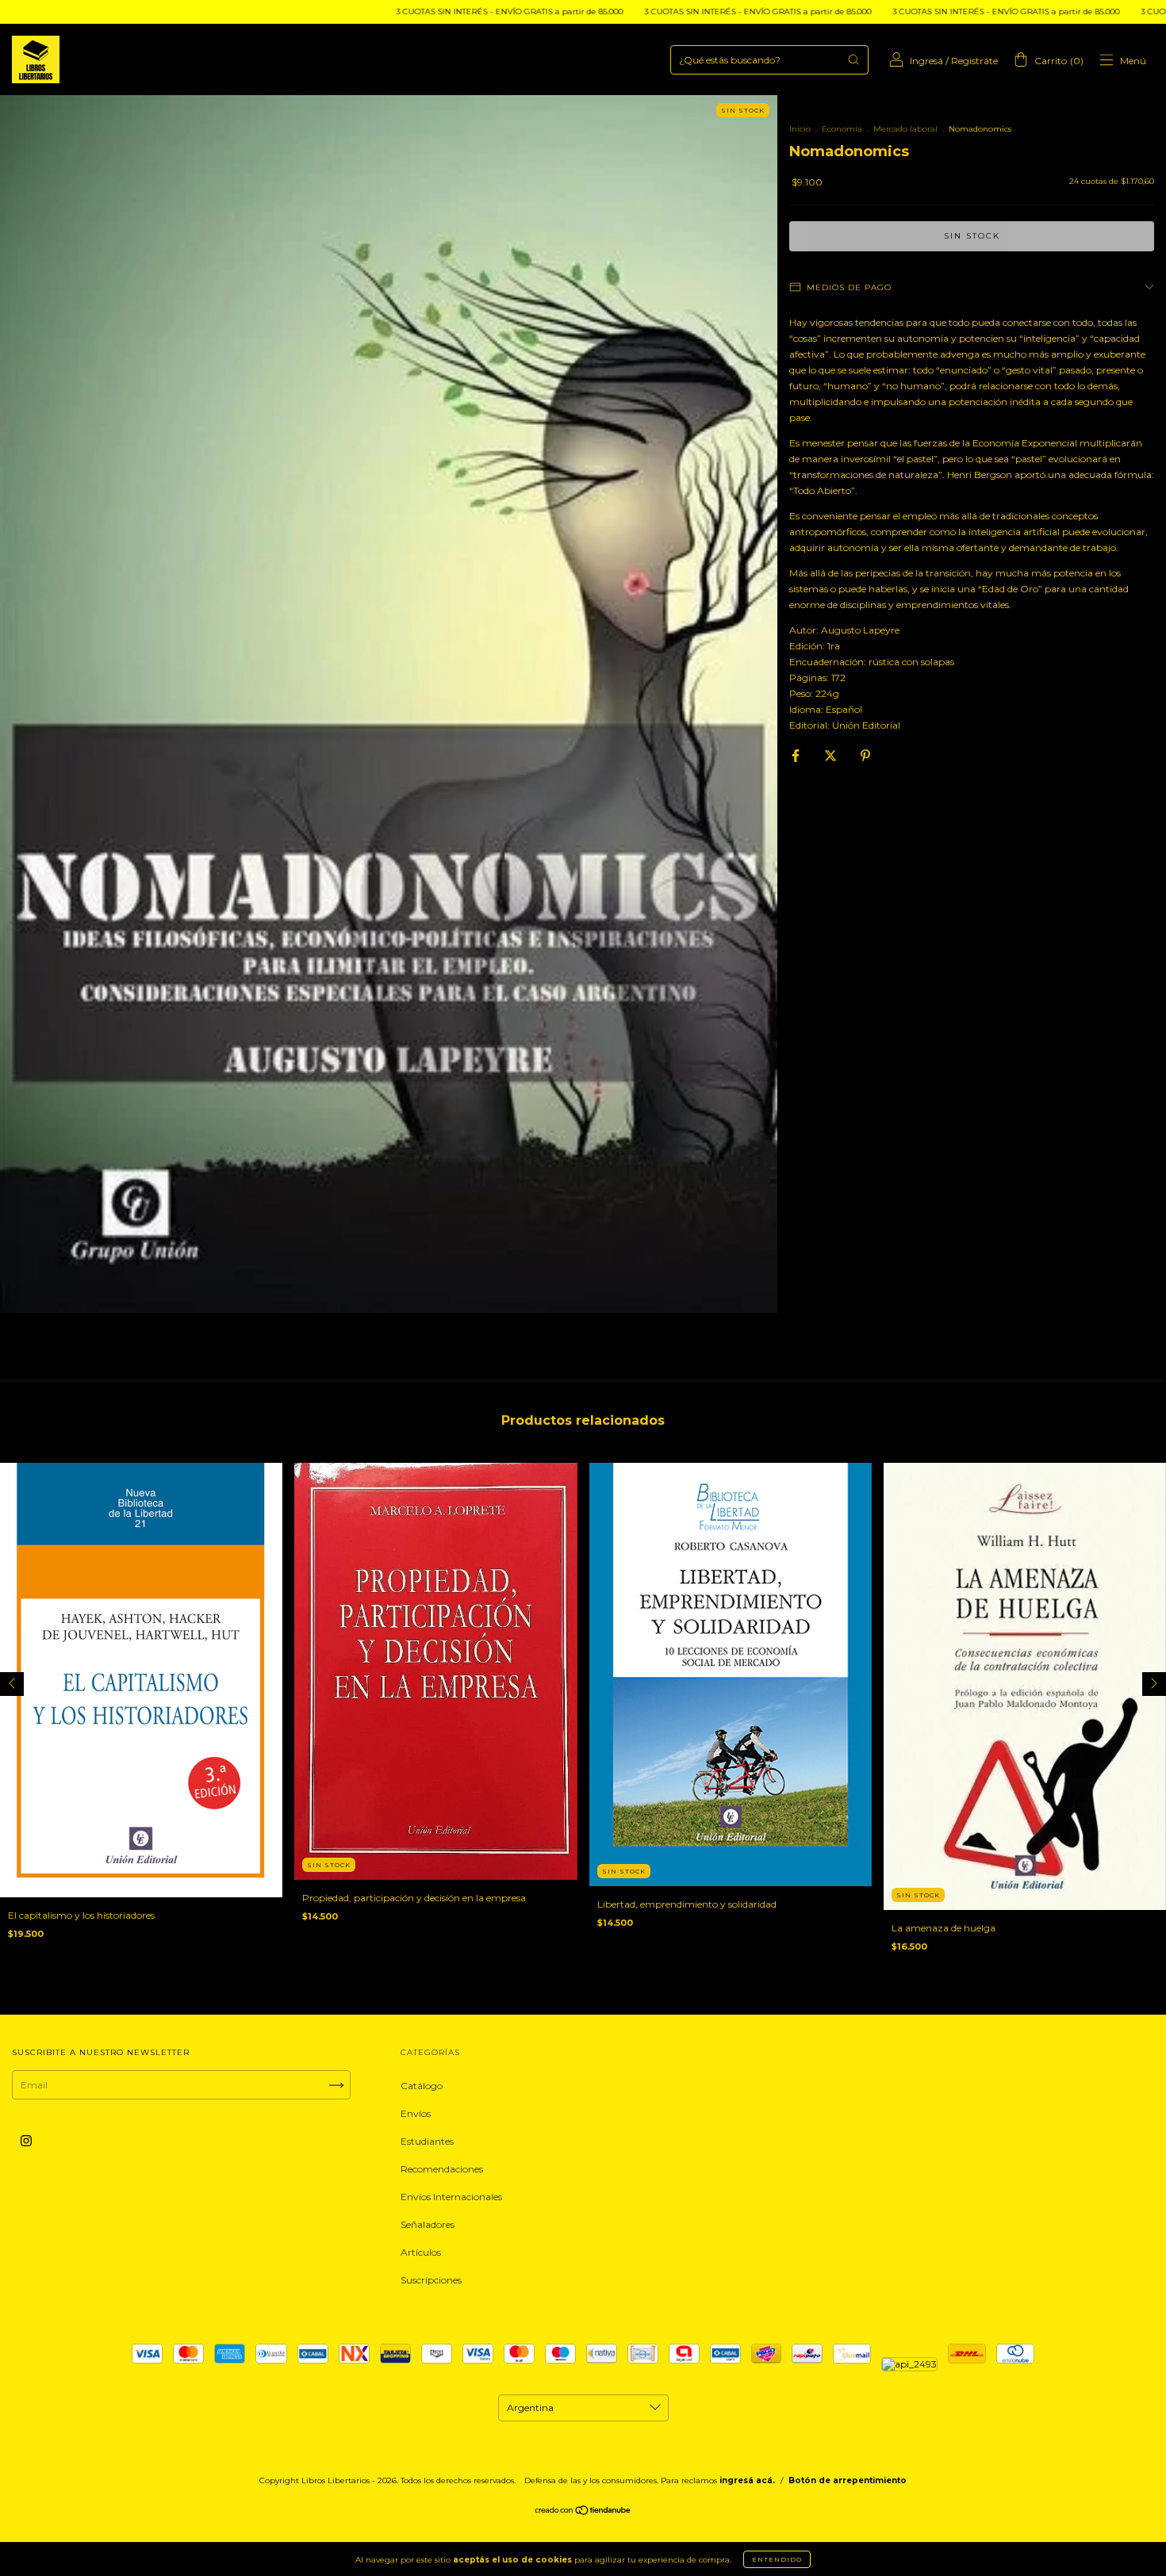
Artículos (421, 2252)
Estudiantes (427, 2141)
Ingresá (926, 61)
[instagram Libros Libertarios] (26, 2141)
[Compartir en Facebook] (797, 755)
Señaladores (428, 2224)
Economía (842, 129)
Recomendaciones (442, 2169)
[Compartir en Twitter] (832, 755)
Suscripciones (431, 2280)
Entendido (777, 2559)
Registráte (974, 61)
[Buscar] (853, 59)
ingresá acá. (747, 2480)
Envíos (416, 2113)
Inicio (800, 129)
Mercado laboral (905, 129)
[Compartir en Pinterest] (865, 755)
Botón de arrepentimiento (848, 2480)
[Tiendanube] (583, 2512)
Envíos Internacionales (451, 2197)
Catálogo (422, 2086)
